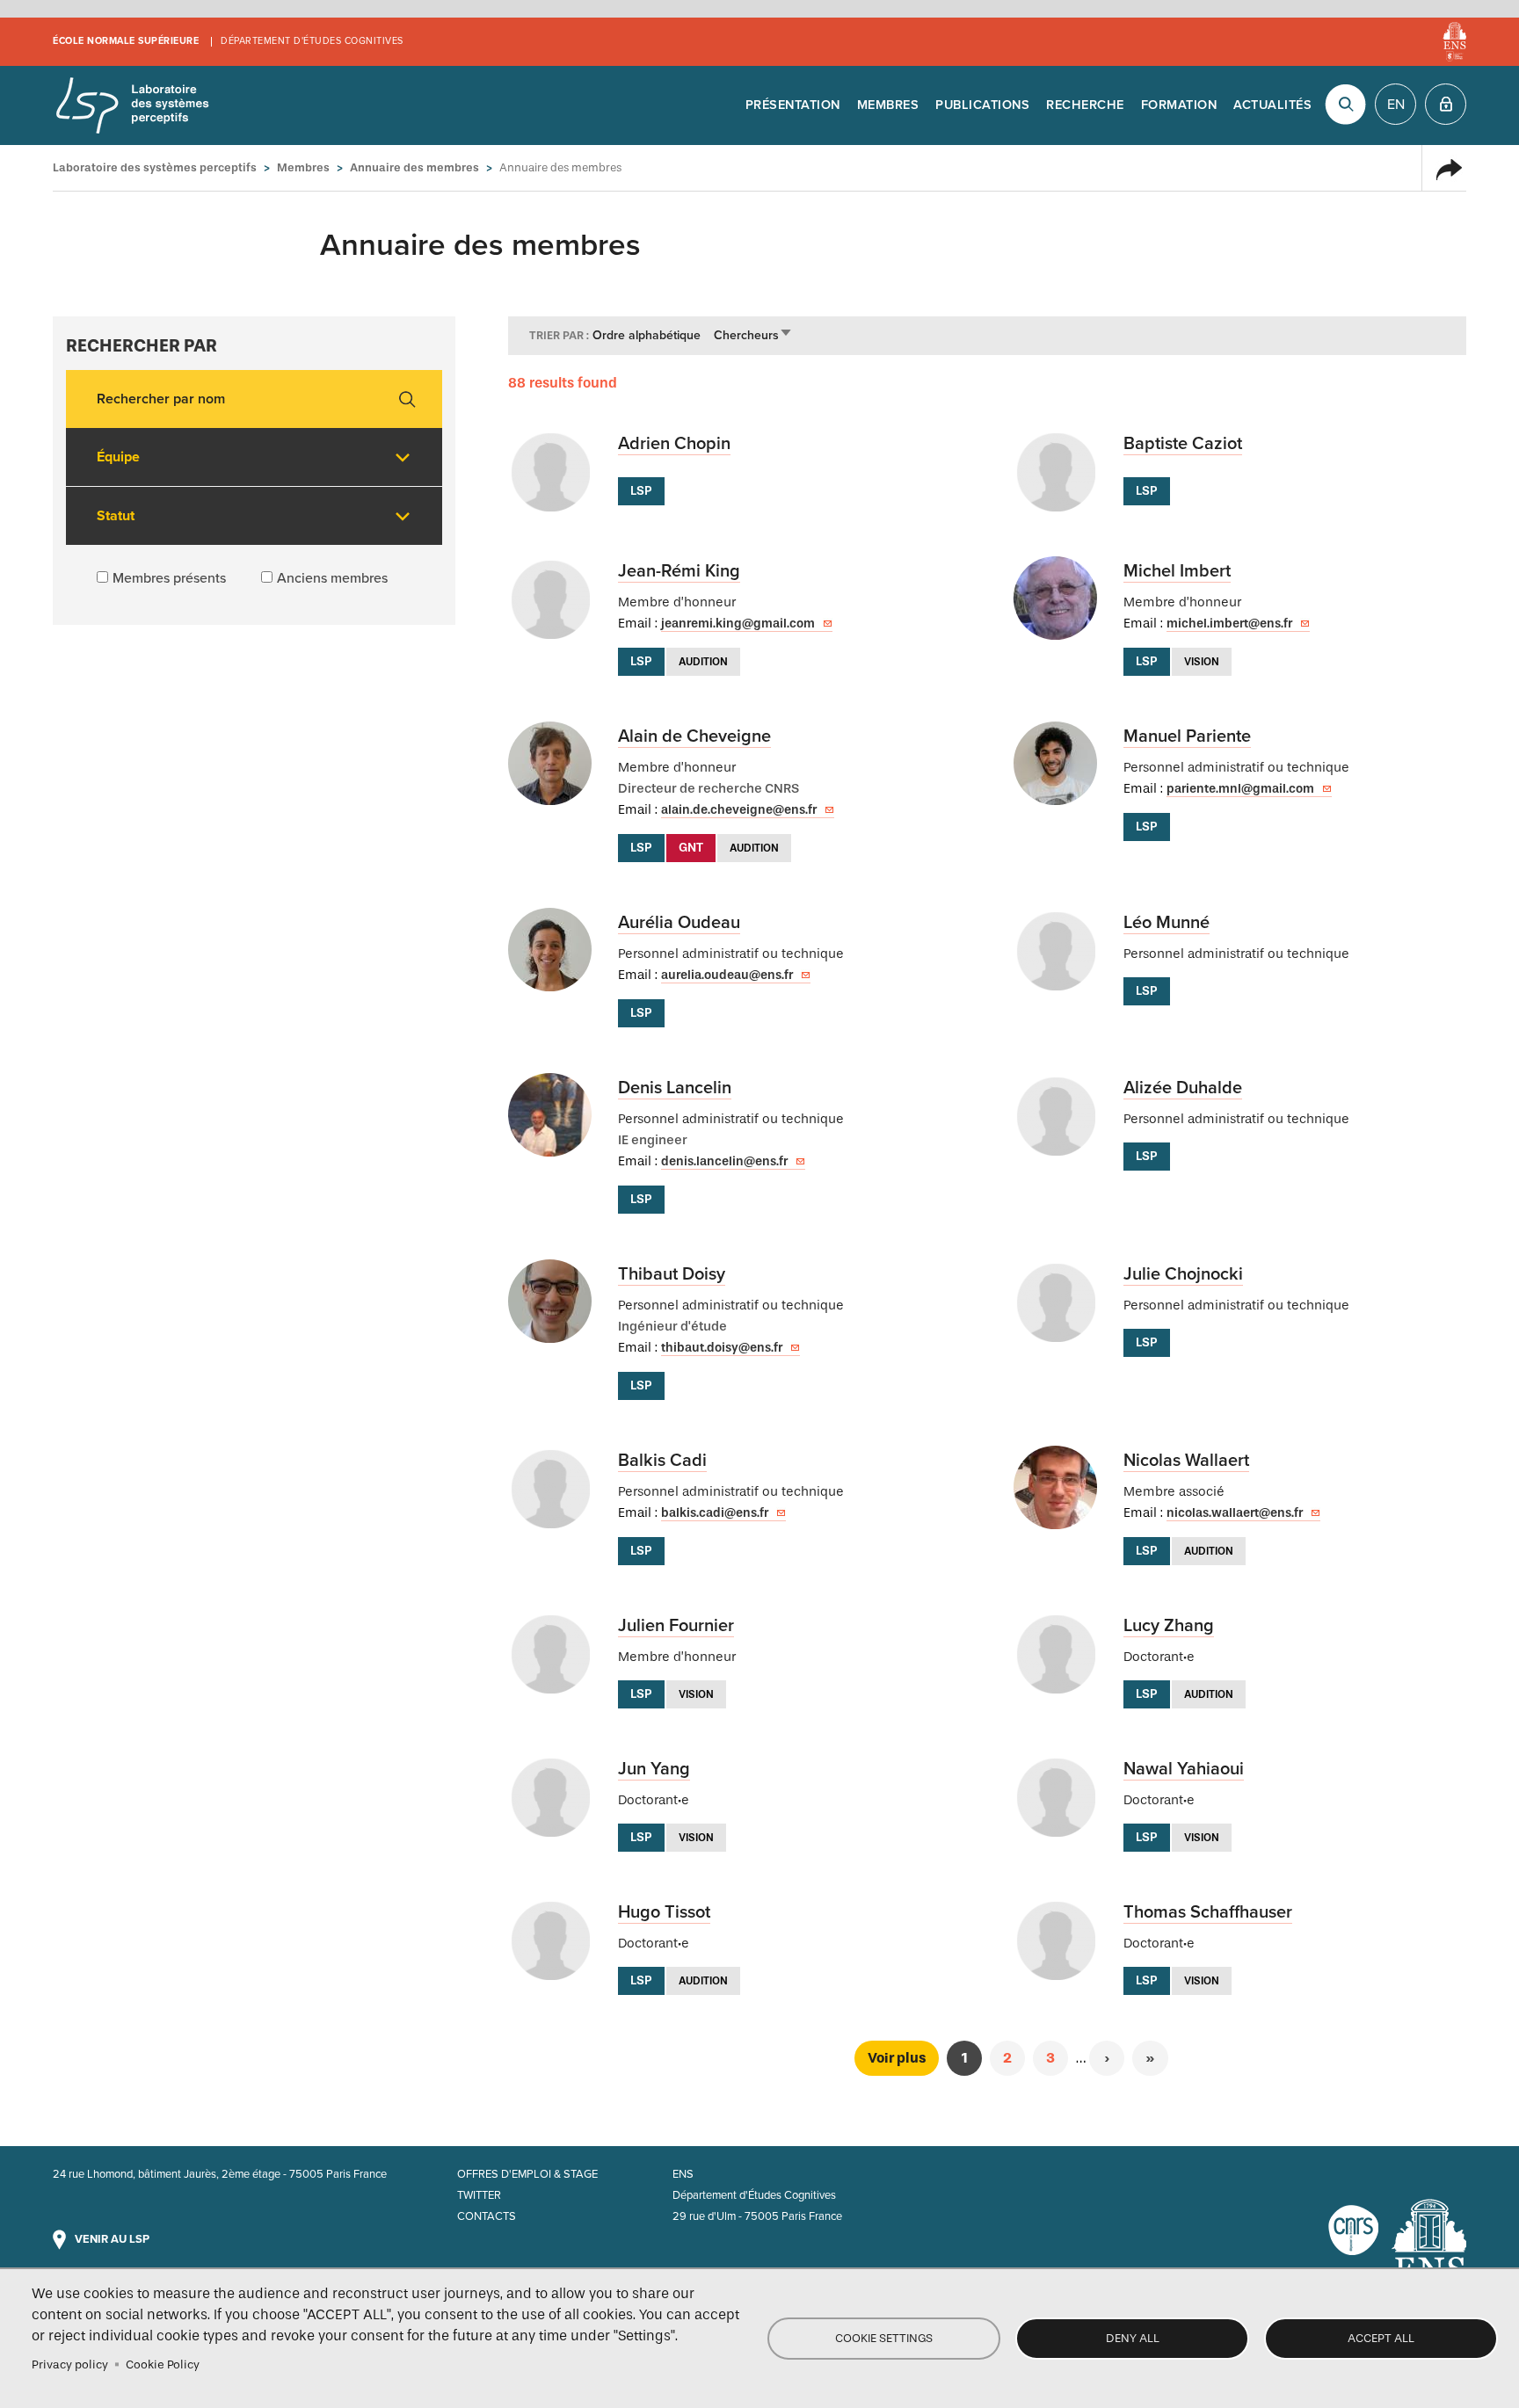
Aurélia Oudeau (679, 923)
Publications (982, 105)
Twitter (479, 2195)
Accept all (1381, 2338)
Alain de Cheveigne (694, 736)
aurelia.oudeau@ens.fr (727, 975)
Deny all (1133, 2338)
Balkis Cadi (662, 1461)
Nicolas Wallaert (1186, 1461)
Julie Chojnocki (1183, 1274)
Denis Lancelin (675, 1088)
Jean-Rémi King (679, 571)
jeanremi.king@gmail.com (738, 624)
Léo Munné (1167, 923)
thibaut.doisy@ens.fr (722, 1348)
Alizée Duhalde (1183, 1088)
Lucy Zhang (1169, 1626)
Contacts (487, 2216)
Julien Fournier (676, 1626)
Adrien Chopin (674, 444)
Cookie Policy (163, 2364)
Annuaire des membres (414, 167)
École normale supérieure (126, 41)
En (1396, 105)
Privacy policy (70, 2364)
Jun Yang (654, 1769)
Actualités (1272, 105)
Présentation (793, 105)
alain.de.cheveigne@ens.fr (739, 810)
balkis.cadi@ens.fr (715, 1513)
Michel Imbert (1177, 571)
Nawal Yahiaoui (1184, 1769)
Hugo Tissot (664, 1912)
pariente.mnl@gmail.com (1240, 789)
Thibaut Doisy (672, 1274)
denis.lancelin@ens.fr (724, 1161)
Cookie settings (884, 2338)
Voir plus (897, 2058)
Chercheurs (753, 335)
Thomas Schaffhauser (1208, 1912)
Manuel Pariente (1187, 736)
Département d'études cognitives (312, 41)
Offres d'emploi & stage (527, 2174)
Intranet (1446, 104)
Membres (888, 105)
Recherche (1085, 105)
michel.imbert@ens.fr (1229, 624)
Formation (1179, 105)
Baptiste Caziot (1183, 444)
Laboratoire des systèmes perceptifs (132, 105)
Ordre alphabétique (647, 335)
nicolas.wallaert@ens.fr (1235, 1513)
